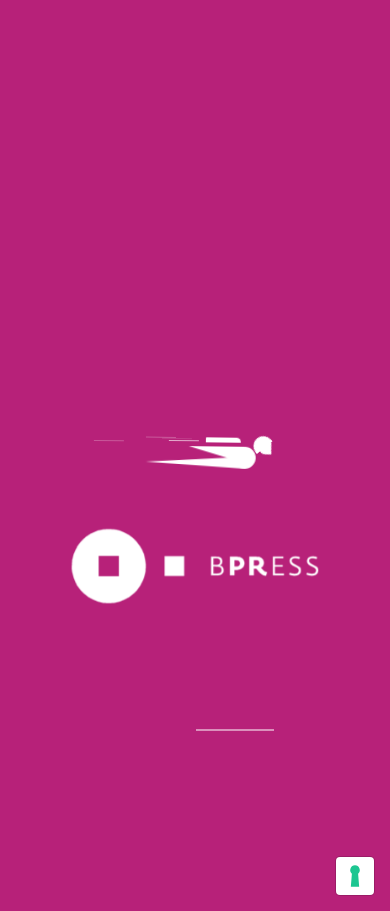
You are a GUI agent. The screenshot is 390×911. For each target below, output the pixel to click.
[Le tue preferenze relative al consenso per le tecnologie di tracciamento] (355, 876)
